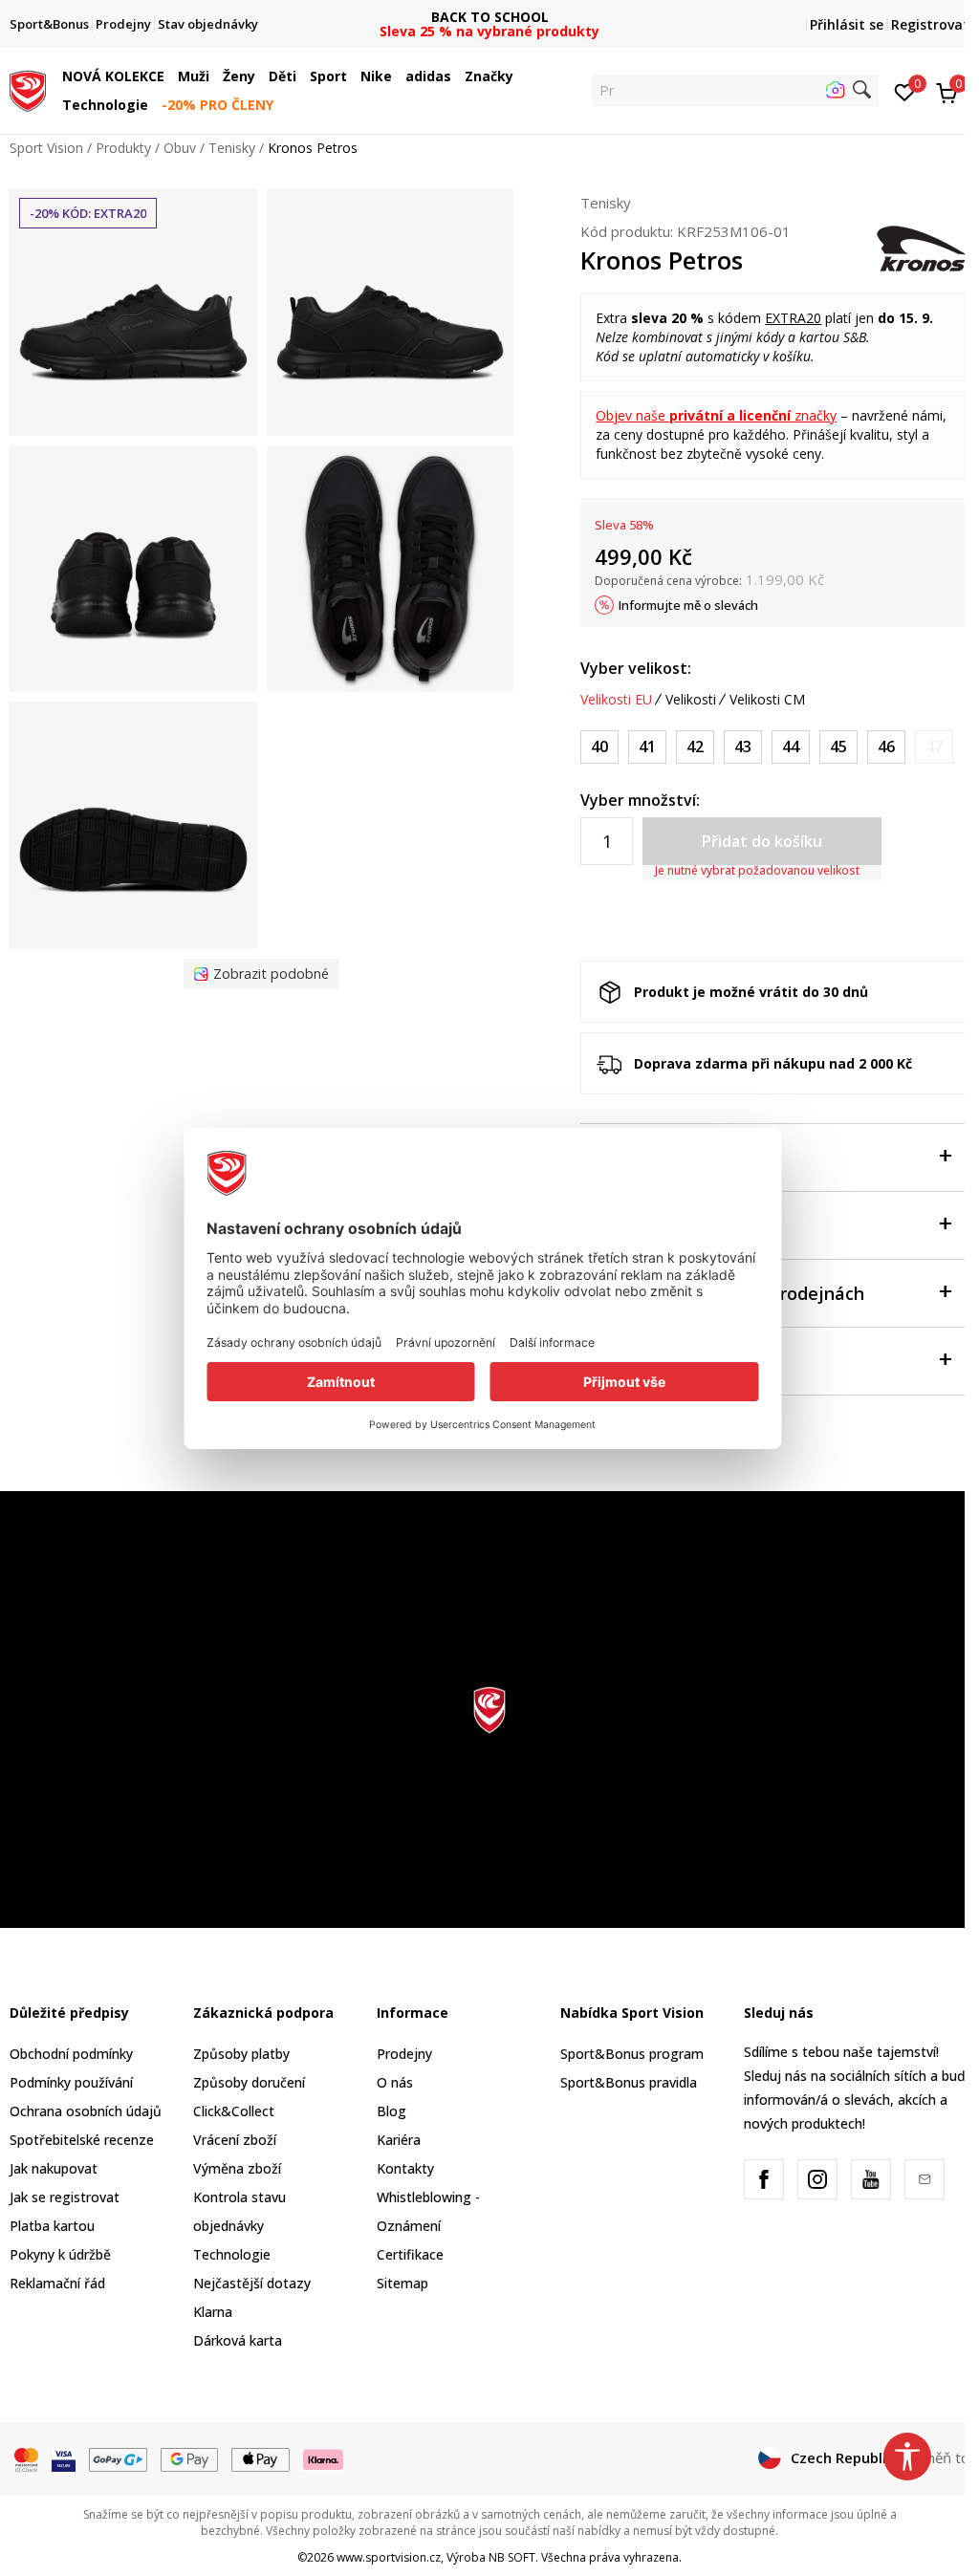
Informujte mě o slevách (688, 605)
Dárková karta (238, 2340)
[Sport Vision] (28, 89)
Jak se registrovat (65, 2197)
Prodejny (404, 2054)
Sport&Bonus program (632, 2054)
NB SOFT (512, 2557)
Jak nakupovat (54, 2168)
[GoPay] (118, 2458)
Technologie (232, 2254)
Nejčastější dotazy (252, 2283)
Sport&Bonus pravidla (629, 2082)
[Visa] (64, 2458)
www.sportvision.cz (389, 2557)
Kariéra (399, 2140)
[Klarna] (324, 2458)
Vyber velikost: (636, 668)
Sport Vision (46, 148)
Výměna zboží (237, 2168)
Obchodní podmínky (71, 2054)
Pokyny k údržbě (60, 2254)
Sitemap (402, 2283)
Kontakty (405, 2168)
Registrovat (930, 24)
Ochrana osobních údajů (86, 2111)
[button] (169, 76)
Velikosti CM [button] (767, 700)
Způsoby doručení (249, 2082)
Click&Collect (234, 2111)
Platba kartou (52, 2226)
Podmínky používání (71, 2082)
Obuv (180, 148)
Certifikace (410, 2254)
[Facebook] (764, 2179)
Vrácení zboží (235, 2140)
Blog (392, 2111)
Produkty (123, 148)
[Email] (925, 2179)
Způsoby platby (241, 2054)
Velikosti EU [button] (616, 700)
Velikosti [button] (691, 700)
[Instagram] (817, 2179)
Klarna (213, 2312)
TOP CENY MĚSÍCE (489, 17)
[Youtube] (871, 2179)
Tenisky (232, 148)
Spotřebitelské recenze (82, 2140)
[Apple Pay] (261, 2458)
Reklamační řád (57, 2283)
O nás (395, 2082)
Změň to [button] (942, 2457)
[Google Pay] (190, 2458)
